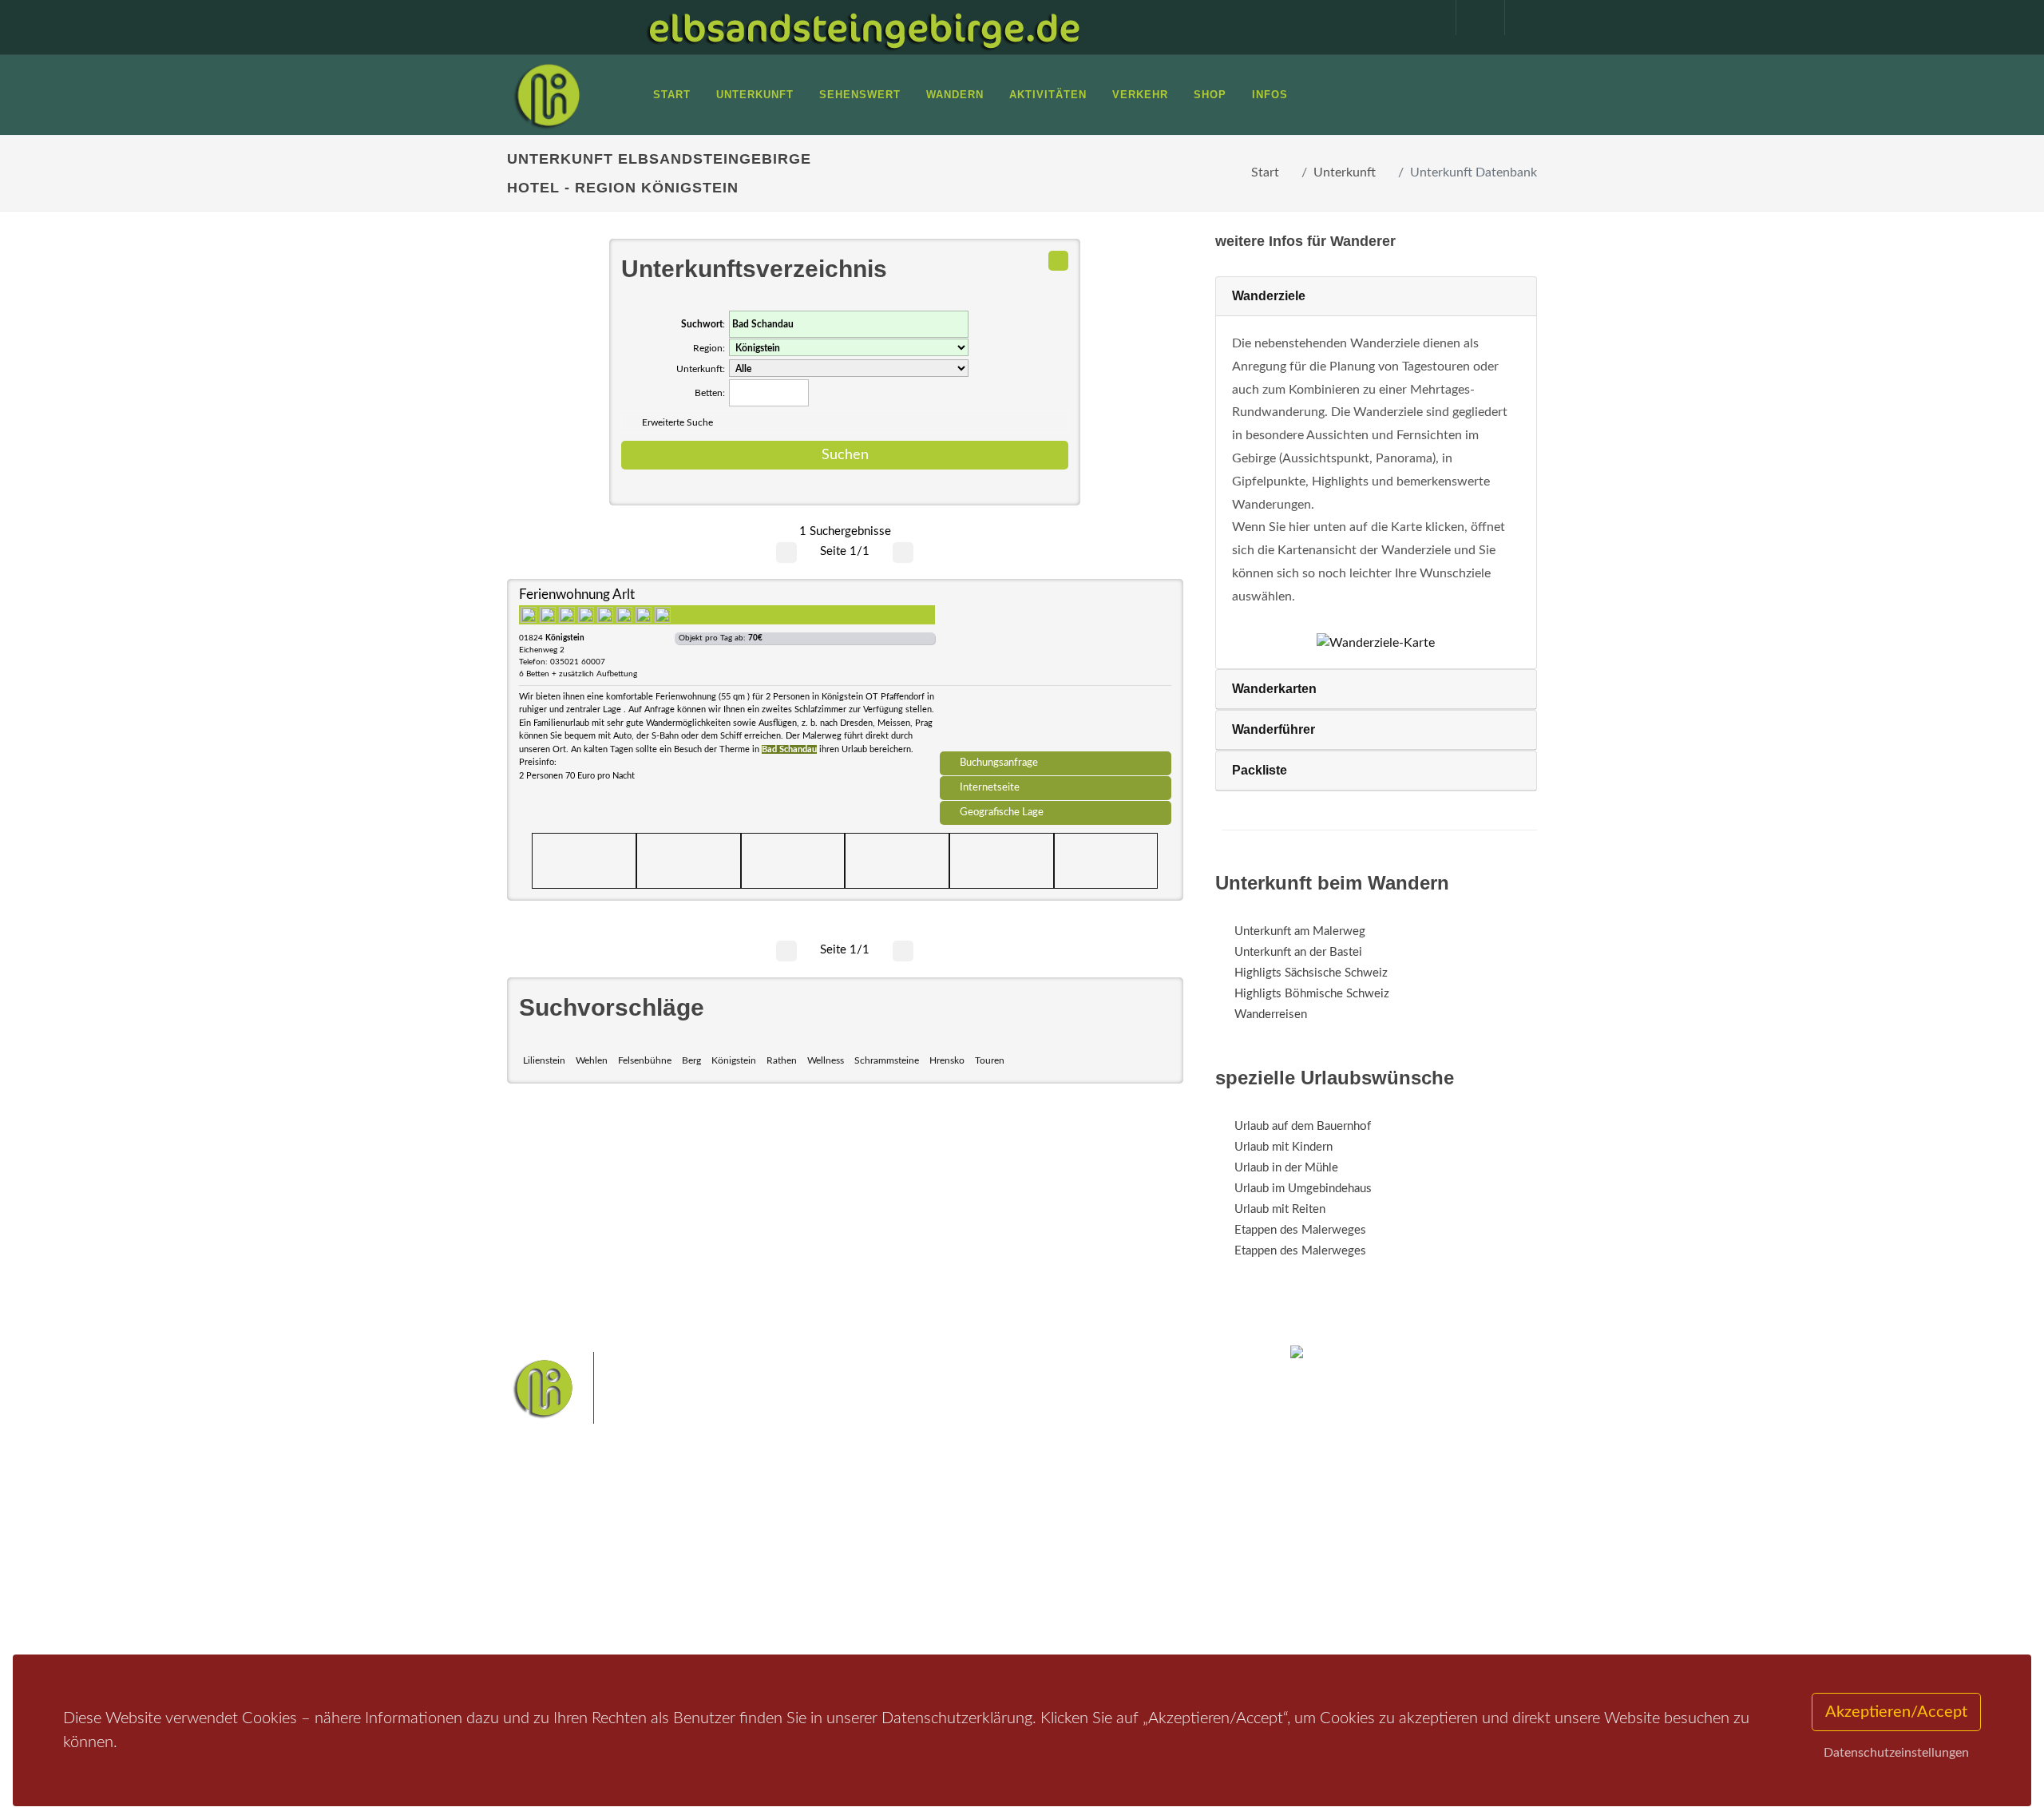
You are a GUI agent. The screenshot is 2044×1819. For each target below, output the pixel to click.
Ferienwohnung (742, 1574)
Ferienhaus (730, 1595)
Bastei (878, 1537)
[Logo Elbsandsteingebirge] (547, 95)
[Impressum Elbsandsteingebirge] (1424, 18)
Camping (725, 1616)
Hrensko (947, 1060)
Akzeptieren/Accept (1896, 1712)
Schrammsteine (887, 1060)
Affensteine (1065, 1537)
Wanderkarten (1274, 689)
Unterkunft (1345, 172)
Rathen (782, 1060)
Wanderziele (1269, 296)
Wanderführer (1274, 729)
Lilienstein (544, 1060)
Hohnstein (1131, 1562)
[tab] (1376, 297)
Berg (691, 1060)
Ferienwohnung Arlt (577, 594)
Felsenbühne (645, 1060)
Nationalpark (995, 1537)
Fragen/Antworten (574, 1533)
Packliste (1260, 770)
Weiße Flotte (893, 1562)
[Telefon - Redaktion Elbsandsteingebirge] (1472, 18)
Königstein (734, 1060)
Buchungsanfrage (999, 763)
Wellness (826, 1060)
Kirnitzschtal (955, 1587)
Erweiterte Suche (677, 422)
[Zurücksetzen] (1058, 261)
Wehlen (592, 1060)
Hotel (717, 1533)
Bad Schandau (967, 1562)
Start (1265, 172)
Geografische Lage (1002, 812)
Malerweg (929, 1537)
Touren (990, 1060)
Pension (723, 1553)
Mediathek (554, 1574)
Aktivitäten (555, 1616)
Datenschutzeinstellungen (1896, 1753)
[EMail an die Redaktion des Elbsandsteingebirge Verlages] (1521, 18)
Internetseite (990, 787)
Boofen (1070, 1587)
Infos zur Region (569, 1553)
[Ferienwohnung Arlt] (1056, 671)
